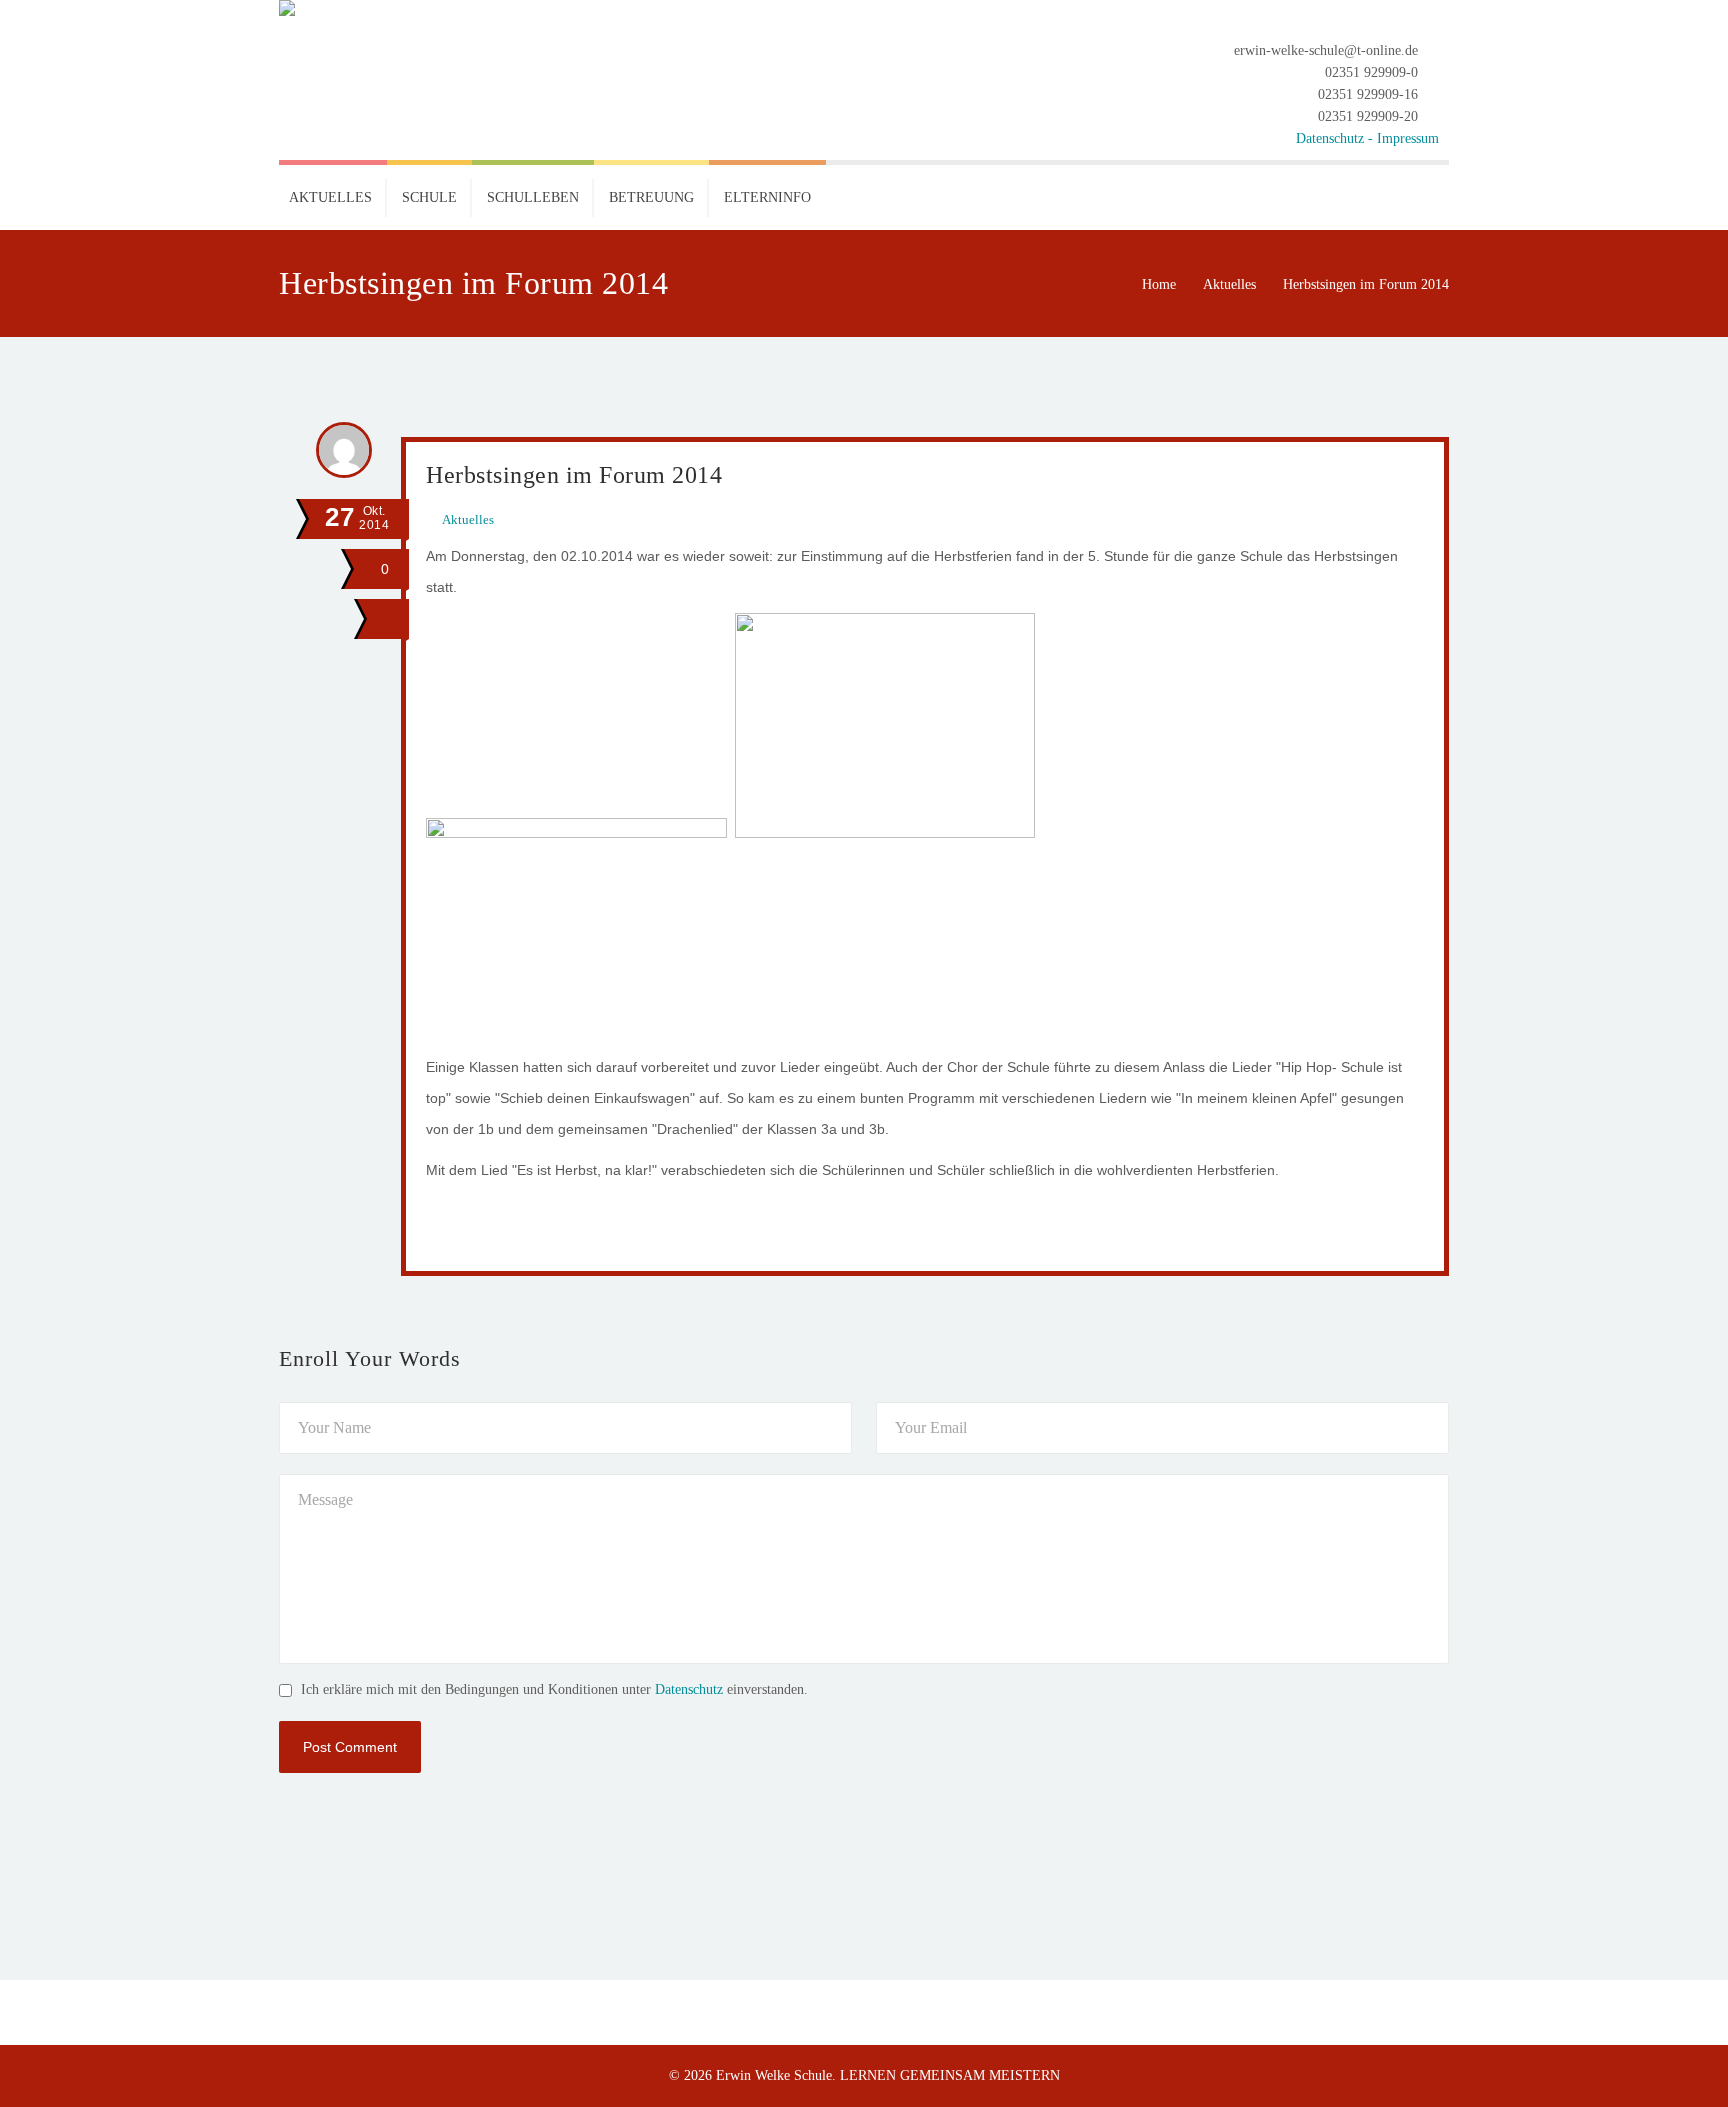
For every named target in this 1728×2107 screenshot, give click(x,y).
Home (1159, 284)
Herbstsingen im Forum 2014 (574, 475)
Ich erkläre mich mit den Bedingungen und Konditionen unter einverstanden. (554, 1689)
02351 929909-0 (1371, 72)
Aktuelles (1229, 284)
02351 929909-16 (1368, 94)
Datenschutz (689, 1689)
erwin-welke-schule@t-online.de (1326, 50)
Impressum (1408, 138)
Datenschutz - (1336, 138)
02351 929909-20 (1368, 116)
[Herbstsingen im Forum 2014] (384, 619)
